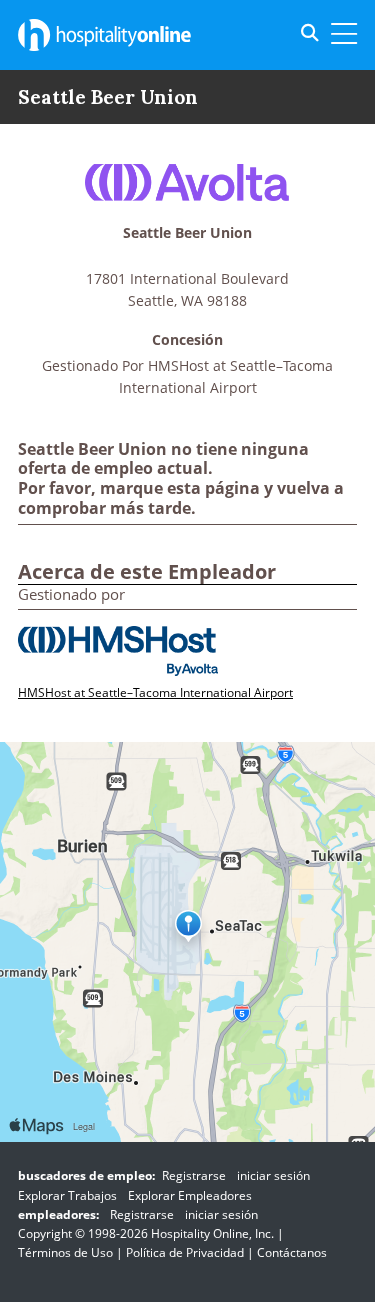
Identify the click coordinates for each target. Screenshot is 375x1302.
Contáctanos (292, 1252)
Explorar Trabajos (67, 1195)
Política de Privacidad (185, 1252)
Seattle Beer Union (187, 233)
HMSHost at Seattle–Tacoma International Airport (155, 692)
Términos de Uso (65, 1252)
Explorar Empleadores (190, 1195)
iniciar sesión (273, 1175)
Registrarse (194, 1175)
